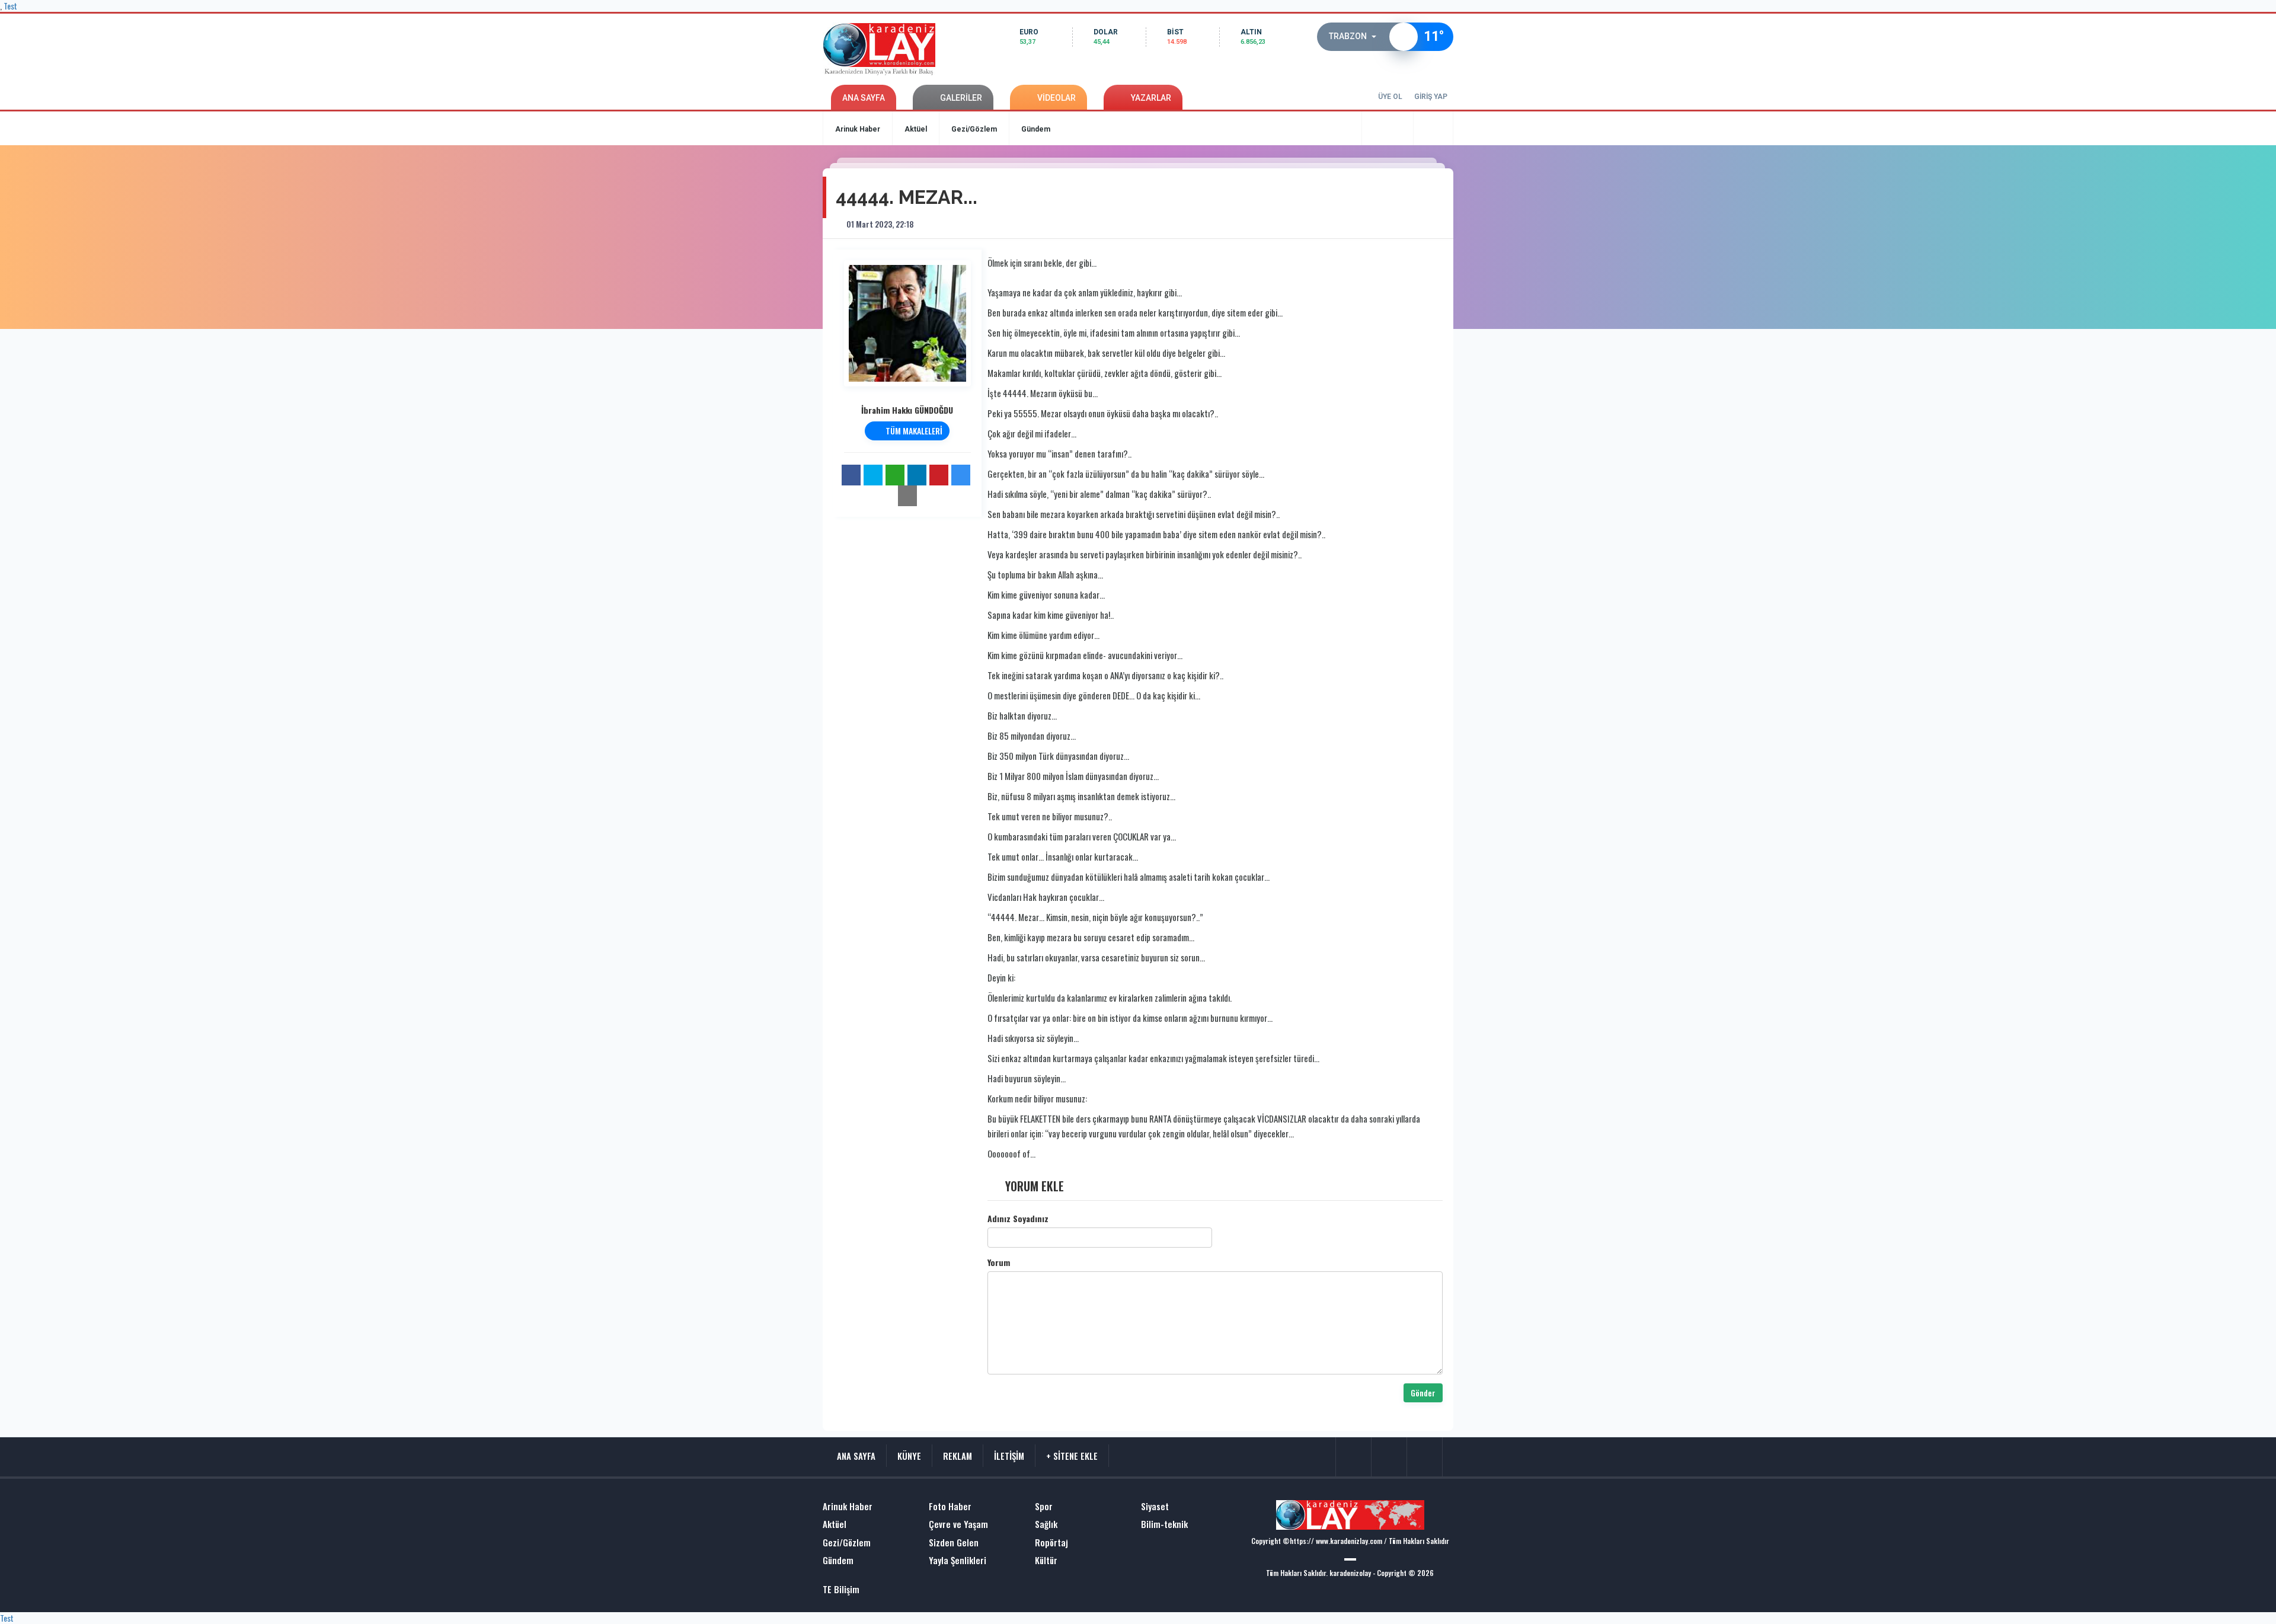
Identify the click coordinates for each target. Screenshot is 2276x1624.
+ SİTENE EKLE (1072, 1456)
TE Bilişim (841, 1589)
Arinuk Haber (858, 129)
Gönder (1423, 1393)
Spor (1044, 1506)
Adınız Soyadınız (1018, 1219)
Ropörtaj (1051, 1543)
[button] (1356, 37)
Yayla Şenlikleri (958, 1560)
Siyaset (1155, 1506)
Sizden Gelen (954, 1543)
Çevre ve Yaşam (958, 1524)
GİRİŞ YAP (1431, 97)
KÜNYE (909, 1456)
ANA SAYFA (864, 98)
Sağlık (1046, 1524)
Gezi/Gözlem (974, 129)
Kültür (1046, 1560)
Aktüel (916, 129)
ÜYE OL (1390, 97)
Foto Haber (950, 1506)
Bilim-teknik (1164, 1524)
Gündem (1036, 129)
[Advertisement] (776, 329)
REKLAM (958, 1456)
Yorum (999, 1262)
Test (7, 1618)
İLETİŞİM (1009, 1456)
